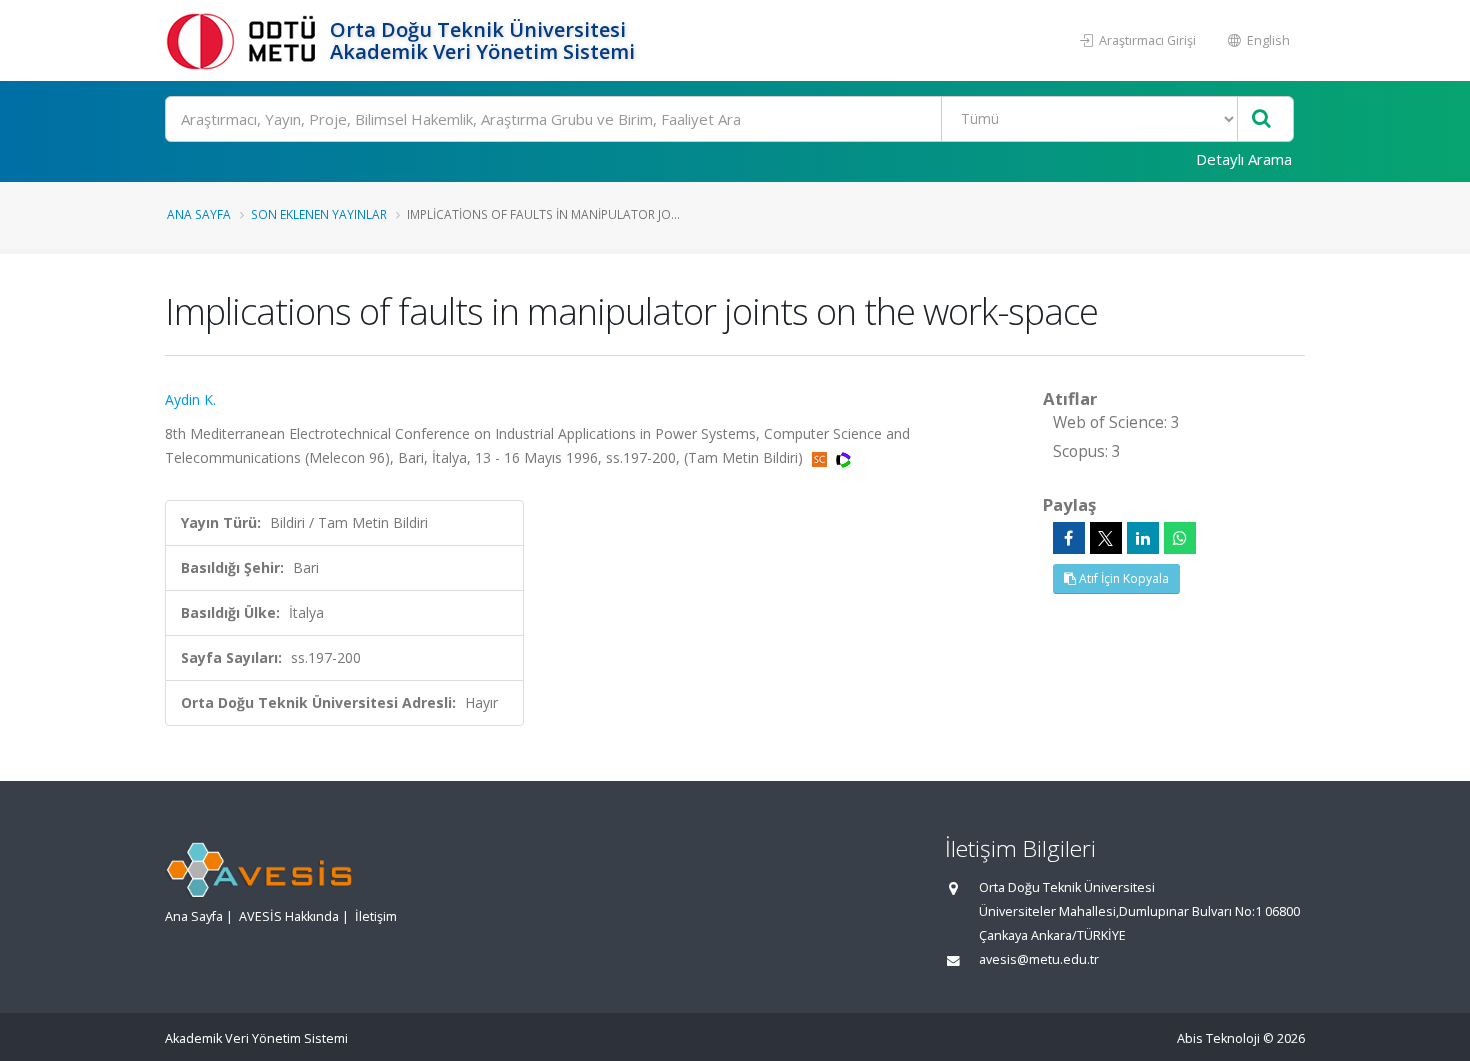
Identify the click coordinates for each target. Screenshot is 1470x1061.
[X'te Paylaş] (1106, 538)
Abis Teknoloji (1218, 1038)
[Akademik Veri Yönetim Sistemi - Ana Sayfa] (245, 40)
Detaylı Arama (1244, 159)
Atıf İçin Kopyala (1122, 578)
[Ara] (1261, 119)
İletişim (376, 916)
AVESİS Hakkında (289, 916)
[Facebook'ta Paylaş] (1069, 538)
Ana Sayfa (199, 214)
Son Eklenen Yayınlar (319, 214)
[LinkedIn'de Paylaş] (1143, 538)
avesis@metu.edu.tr (1039, 959)
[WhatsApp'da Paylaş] (1180, 538)
